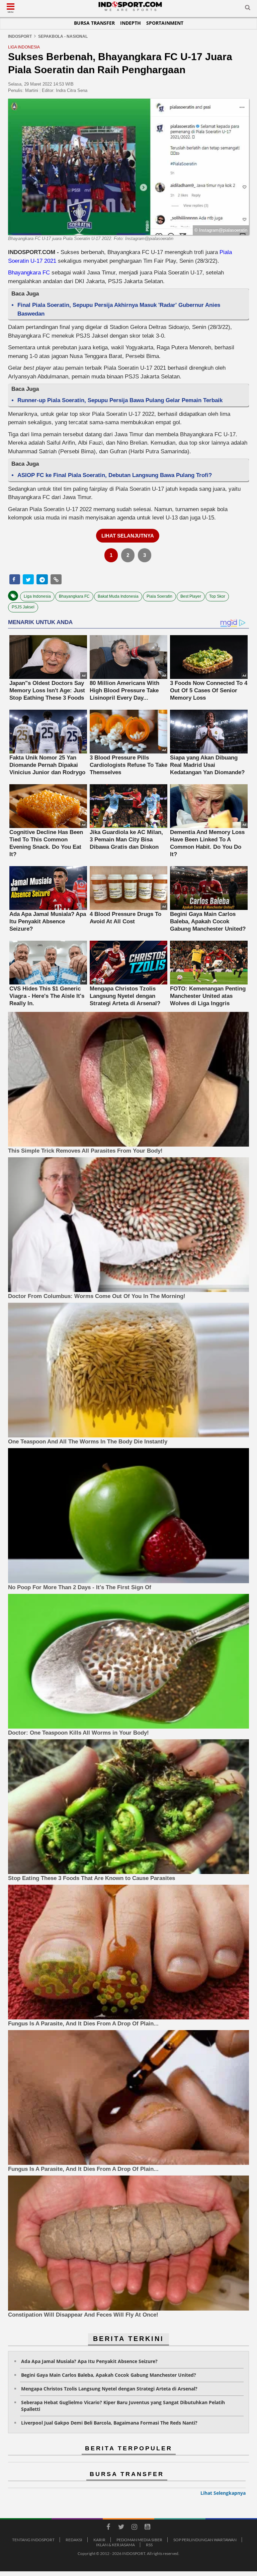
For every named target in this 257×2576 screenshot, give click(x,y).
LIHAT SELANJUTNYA (128, 536)
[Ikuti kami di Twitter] (121, 2528)
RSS (149, 2545)
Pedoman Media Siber (139, 2540)
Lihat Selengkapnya (223, 2493)
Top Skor (217, 596)
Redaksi (74, 2540)
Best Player (191, 596)
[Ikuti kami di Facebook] (108, 2528)
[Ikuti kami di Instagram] (134, 2528)
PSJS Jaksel (23, 607)
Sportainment (165, 23)
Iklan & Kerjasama (115, 2545)
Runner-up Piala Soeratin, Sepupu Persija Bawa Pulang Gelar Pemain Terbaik (120, 400)
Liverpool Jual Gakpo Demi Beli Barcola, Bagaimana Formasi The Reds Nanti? (109, 2423)
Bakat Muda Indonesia (118, 596)
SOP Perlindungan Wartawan (205, 2540)
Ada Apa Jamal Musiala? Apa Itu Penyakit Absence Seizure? (89, 2361)
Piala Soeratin (159, 596)
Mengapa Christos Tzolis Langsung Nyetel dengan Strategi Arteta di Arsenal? (109, 2389)
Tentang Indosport (33, 2540)
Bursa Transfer (94, 23)
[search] (248, 9)
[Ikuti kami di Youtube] (147, 2528)
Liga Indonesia (37, 596)
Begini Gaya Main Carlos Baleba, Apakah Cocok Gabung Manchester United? (109, 2375)
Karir (99, 2540)
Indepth (131, 23)
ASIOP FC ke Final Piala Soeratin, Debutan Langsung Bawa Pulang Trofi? (115, 475)
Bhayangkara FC (29, 273)
